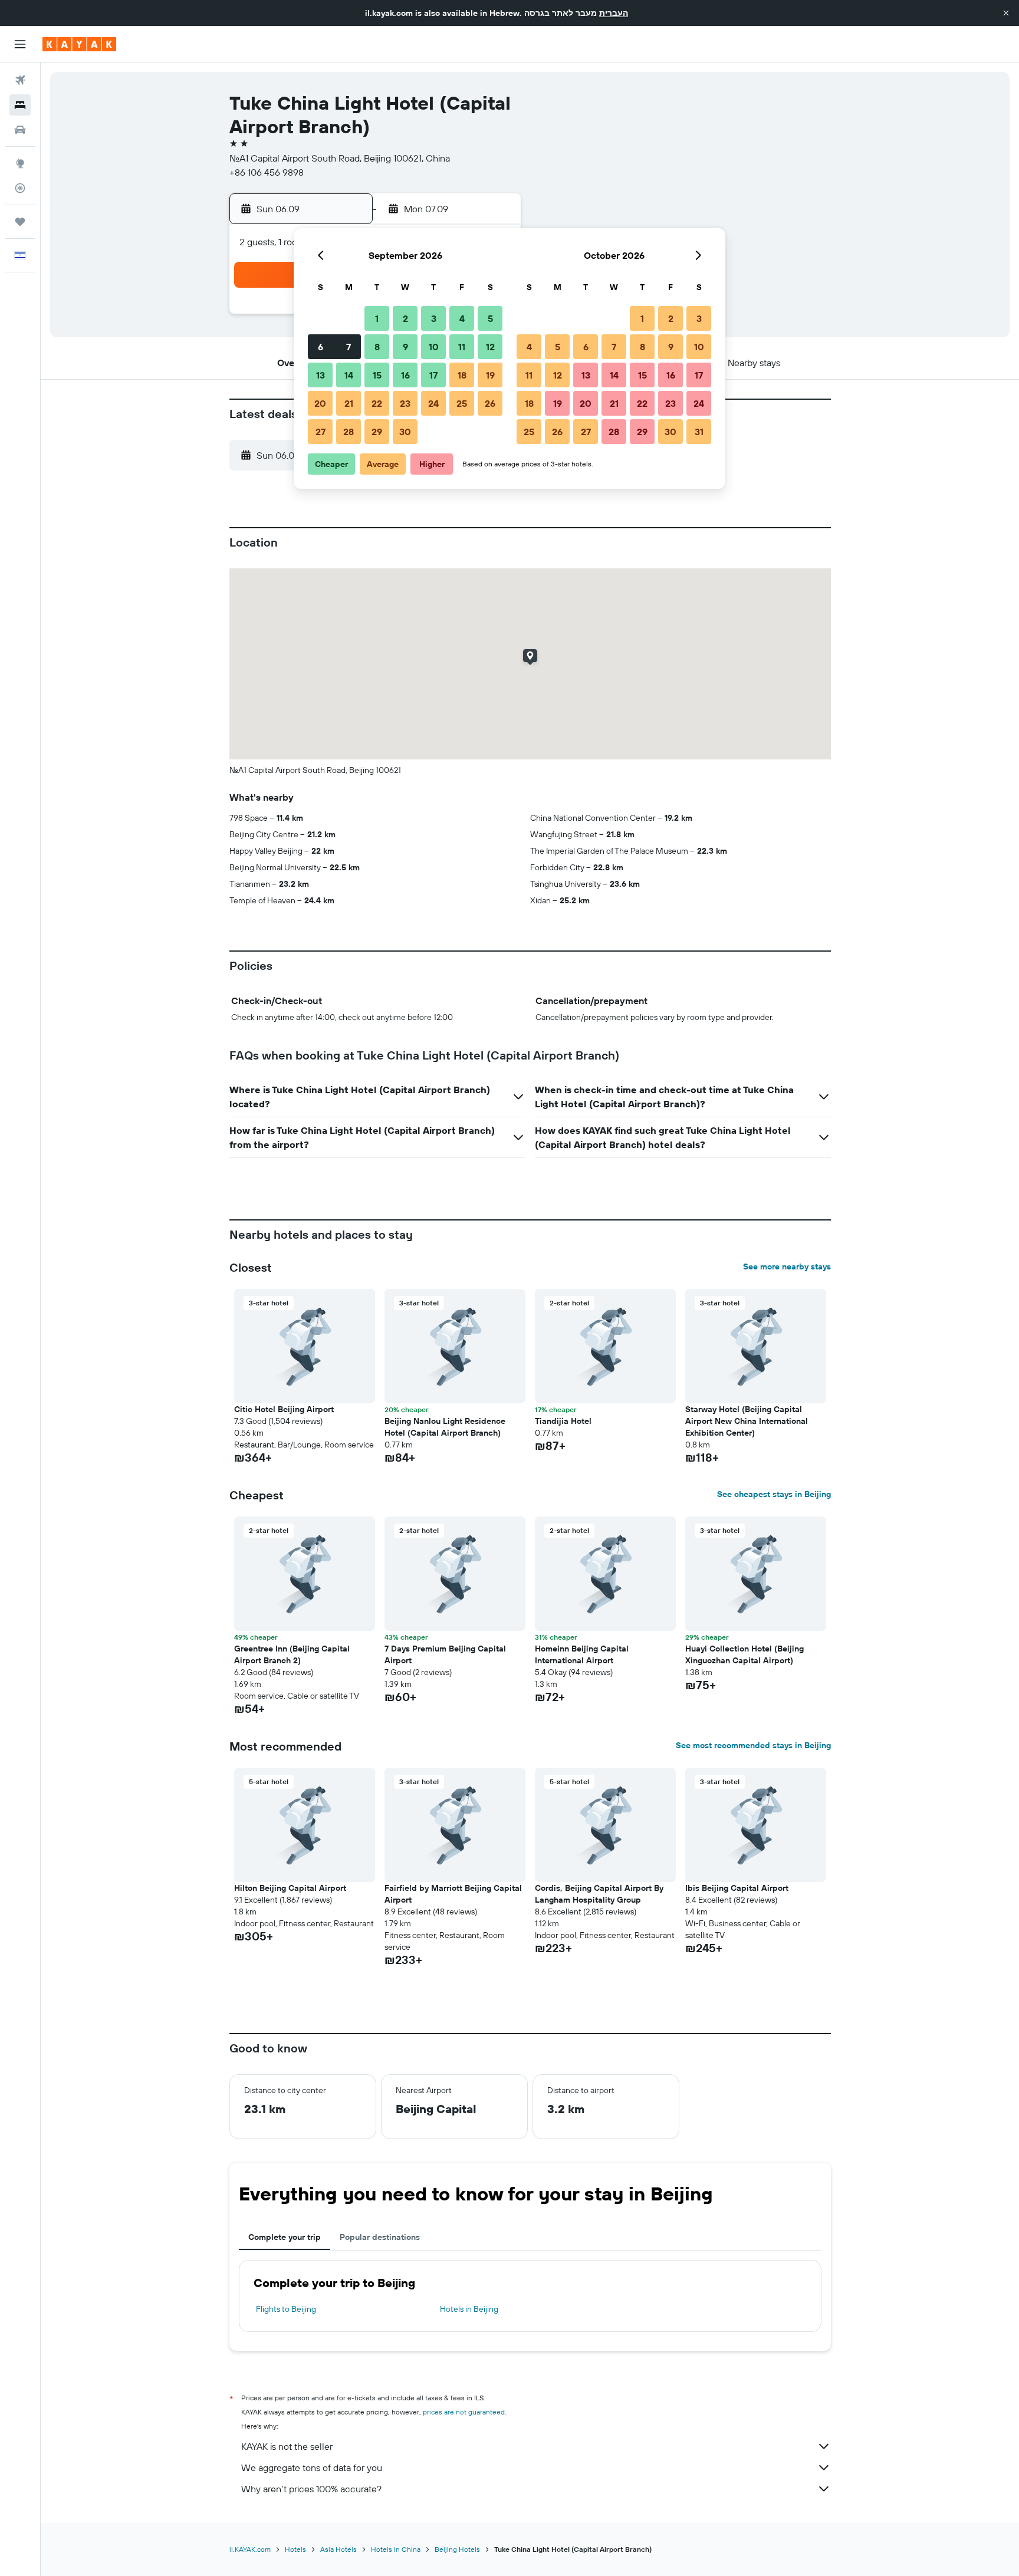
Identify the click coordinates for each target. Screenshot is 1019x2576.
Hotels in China (396, 2549)
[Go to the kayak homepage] (79, 44)
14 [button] (349, 375)
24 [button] (433, 403)
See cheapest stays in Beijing (774, 1494)
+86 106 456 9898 (267, 172)
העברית (614, 13)
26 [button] (490, 403)
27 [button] (321, 432)
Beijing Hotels (457, 2549)
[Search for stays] (20, 105)
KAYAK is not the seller (287, 2446)
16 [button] (405, 375)
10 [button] (434, 347)
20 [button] (320, 403)
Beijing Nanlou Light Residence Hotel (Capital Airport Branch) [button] (445, 1427)
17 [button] (433, 375)
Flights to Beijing (286, 2309)
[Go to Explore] (20, 163)
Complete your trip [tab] (285, 2237)
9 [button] (405, 347)
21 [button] (349, 403)
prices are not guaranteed (464, 2412)
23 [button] (405, 403)
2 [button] (405, 318)
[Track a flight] (20, 188)
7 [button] (349, 347)
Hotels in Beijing (469, 2309)
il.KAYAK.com (250, 2549)
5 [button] (490, 318)
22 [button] (377, 403)
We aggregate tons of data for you (312, 2468)
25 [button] (462, 403)
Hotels (295, 2549)
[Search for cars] (20, 130)
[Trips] (20, 222)
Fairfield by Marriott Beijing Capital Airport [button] (453, 1894)
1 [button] (377, 318)
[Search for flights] (20, 80)
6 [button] (321, 347)
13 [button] (321, 375)
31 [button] (699, 432)
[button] (1006, 13)
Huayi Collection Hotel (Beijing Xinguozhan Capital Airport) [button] (744, 1654)
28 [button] (349, 432)
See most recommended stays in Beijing (753, 1745)
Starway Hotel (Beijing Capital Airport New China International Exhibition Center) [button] (747, 1421)
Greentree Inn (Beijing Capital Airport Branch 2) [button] (292, 1654)
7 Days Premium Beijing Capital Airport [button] (445, 1654)
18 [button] (462, 375)
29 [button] (377, 432)
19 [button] (490, 375)
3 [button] (434, 318)
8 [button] (377, 347)
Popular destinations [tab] (380, 2237)
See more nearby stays (787, 1266)
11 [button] (462, 347)
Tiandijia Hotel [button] (563, 1421)
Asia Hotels (338, 2549)
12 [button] (490, 347)
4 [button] (462, 318)
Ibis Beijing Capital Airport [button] (737, 1888)
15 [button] (377, 375)
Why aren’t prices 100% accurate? (311, 2489)
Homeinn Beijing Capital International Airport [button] (582, 1654)
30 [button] (405, 432)
